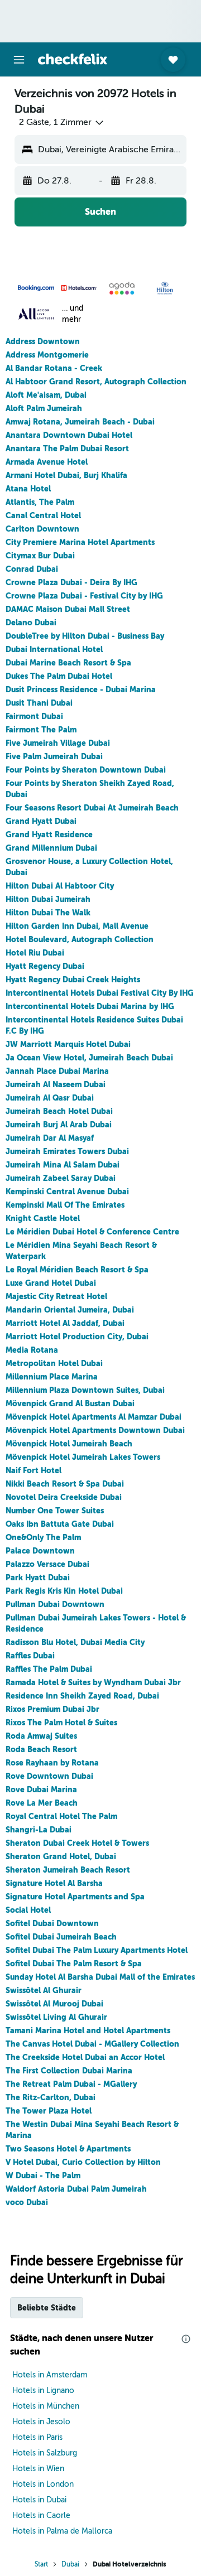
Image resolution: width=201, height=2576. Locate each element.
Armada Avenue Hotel (47, 462)
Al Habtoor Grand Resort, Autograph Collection (96, 382)
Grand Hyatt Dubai (41, 821)
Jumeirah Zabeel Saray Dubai (61, 1178)
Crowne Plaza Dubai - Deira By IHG (71, 582)
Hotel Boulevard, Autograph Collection (80, 939)
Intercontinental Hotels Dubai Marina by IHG (90, 1006)
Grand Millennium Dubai (51, 848)
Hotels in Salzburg (45, 2453)
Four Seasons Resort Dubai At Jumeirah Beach (92, 808)
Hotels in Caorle (41, 2515)
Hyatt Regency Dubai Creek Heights (73, 980)
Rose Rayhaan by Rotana (52, 1763)
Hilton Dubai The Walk (48, 913)
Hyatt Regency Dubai (45, 966)
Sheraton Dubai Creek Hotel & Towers (77, 1843)
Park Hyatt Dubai (38, 1578)
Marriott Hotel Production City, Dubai (77, 1337)
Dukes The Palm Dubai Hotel (59, 676)
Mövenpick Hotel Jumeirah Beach (69, 1444)
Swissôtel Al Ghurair (44, 1990)
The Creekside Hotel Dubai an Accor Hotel (85, 2057)
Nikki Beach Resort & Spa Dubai (65, 1484)
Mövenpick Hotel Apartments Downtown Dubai (95, 1430)
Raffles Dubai (30, 1656)
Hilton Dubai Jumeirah (48, 899)
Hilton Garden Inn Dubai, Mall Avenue (77, 926)
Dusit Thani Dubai (39, 703)
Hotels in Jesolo (41, 2422)
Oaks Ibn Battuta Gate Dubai (60, 1524)
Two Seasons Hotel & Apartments (68, 2149)
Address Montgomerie (47, 355)
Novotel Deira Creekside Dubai (64, 1497)
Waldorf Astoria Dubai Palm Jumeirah (76, 2189)
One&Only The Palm (43, 1537)
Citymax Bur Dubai (40, 556)
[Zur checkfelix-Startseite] (73, 59)
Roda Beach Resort (41, 1749)
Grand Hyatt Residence (49, 834)
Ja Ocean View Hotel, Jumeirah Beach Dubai (89, 1058)
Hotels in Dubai (39, 2500)
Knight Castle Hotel (43, 1218)
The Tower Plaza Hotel (49, 2111)
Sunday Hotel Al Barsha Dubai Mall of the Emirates (100, 1977)
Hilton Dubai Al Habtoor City (60, 886)
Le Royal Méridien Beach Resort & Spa (77, 1270)
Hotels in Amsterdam (50, 2375)
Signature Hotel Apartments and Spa (75, 1897)
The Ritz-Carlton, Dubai (51, 2097)
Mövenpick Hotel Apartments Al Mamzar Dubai (94, 1417)
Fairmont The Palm (41, 730)
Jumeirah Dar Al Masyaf (50, 1138)
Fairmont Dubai (34, 716)
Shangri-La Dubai (39, 1830)
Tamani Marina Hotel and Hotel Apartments (88, 2030)
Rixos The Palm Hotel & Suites (61, 1723)
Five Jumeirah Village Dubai (58, 743)
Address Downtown (43, 341)
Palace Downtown (40, 1551)
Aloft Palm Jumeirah (44, 408)
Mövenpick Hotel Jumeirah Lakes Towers (83, 1457)
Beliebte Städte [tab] (47, 2308)
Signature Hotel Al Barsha (54, 1883)
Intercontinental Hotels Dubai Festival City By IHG (100, 993)
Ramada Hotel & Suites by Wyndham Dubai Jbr (93, 1682)
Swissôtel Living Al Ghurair (56, 2017)
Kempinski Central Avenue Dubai (67, 1191)
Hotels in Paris (37, 2437)
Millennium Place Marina (52, 1377)
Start (41, 2564)
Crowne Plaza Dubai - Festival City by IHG (84, 596)
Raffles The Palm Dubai (49, 1669)
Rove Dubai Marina (41, 1789)
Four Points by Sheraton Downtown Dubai (86, 770)
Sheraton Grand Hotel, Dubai (61, 1856)
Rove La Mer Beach (42, 1803)
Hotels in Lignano (43, 2391)
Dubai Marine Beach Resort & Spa (68, 663)
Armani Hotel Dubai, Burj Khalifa (66, 475)
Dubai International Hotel (54, 649)
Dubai (70, 2564)
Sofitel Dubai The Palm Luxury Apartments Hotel (97, 1950)
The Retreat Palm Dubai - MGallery (71, 2084)
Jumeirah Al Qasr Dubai (50, 1098)
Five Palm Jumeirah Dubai (54, 756)
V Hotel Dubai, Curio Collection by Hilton (83, 2162)
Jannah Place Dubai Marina (57, 1071)
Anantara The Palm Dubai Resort (67, 448)
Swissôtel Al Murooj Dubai (54, 2004)
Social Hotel (28, 1910)
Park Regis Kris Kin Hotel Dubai (64, 1591)
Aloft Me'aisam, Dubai (46, 395)
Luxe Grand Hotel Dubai (51, 1283)
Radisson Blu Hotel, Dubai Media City (75, 1642)
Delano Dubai (31, 623)
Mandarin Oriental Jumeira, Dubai (70, 1310)
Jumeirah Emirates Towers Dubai (67, 1151)
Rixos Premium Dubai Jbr (52, 1709)
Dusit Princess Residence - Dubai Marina (81, 689)
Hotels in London (43, 2484)
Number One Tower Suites (55, 1511)
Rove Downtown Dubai (49, 1776)
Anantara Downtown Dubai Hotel (69, 435)
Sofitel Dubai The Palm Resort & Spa (74, 1964)
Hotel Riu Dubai (35, 953)
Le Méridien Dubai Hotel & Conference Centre (92, 1232)
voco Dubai (27, 2202)
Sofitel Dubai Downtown (52, 1923)
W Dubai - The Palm (43, 2175)
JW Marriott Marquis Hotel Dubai (68, 1044)
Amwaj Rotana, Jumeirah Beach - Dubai (80, 422)
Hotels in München (46, 2406)
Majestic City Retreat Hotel (56, 1296)
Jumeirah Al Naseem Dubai (56, 1084)
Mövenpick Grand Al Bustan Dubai (70, 1403)
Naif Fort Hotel (33, 1470)
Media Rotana (32, 1350)
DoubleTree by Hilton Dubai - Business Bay (85, 636)
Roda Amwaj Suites (41, 1736)
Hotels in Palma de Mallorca (62, 2531)
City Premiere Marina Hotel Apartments (80, 542)
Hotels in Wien (38, 2469)
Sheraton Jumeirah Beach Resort (68, 1870)
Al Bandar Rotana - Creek (54, 368)
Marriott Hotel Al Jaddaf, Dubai (65, 1323)
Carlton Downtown (42, 529)
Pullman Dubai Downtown (55, 1604)
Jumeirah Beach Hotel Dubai (59, 1111)
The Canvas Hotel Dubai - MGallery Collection (92, 2044)
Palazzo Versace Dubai (47, 1564)
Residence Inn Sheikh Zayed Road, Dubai (82, 1696)
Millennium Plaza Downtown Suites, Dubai (85, 1390)
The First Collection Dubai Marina (69, 2071)
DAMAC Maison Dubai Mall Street (68, 609)
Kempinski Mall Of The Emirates (65, 1205)
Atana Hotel (28, 489)
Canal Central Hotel (43, 515)
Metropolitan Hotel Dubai (54, 1363)
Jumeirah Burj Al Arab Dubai (59, 1125)
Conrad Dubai (32, 569)
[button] (19, 60)
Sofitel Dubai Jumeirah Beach (61, 1937)
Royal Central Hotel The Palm (61, 1816)
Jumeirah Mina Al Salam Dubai (63, 1165)
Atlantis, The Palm (40, 502)
